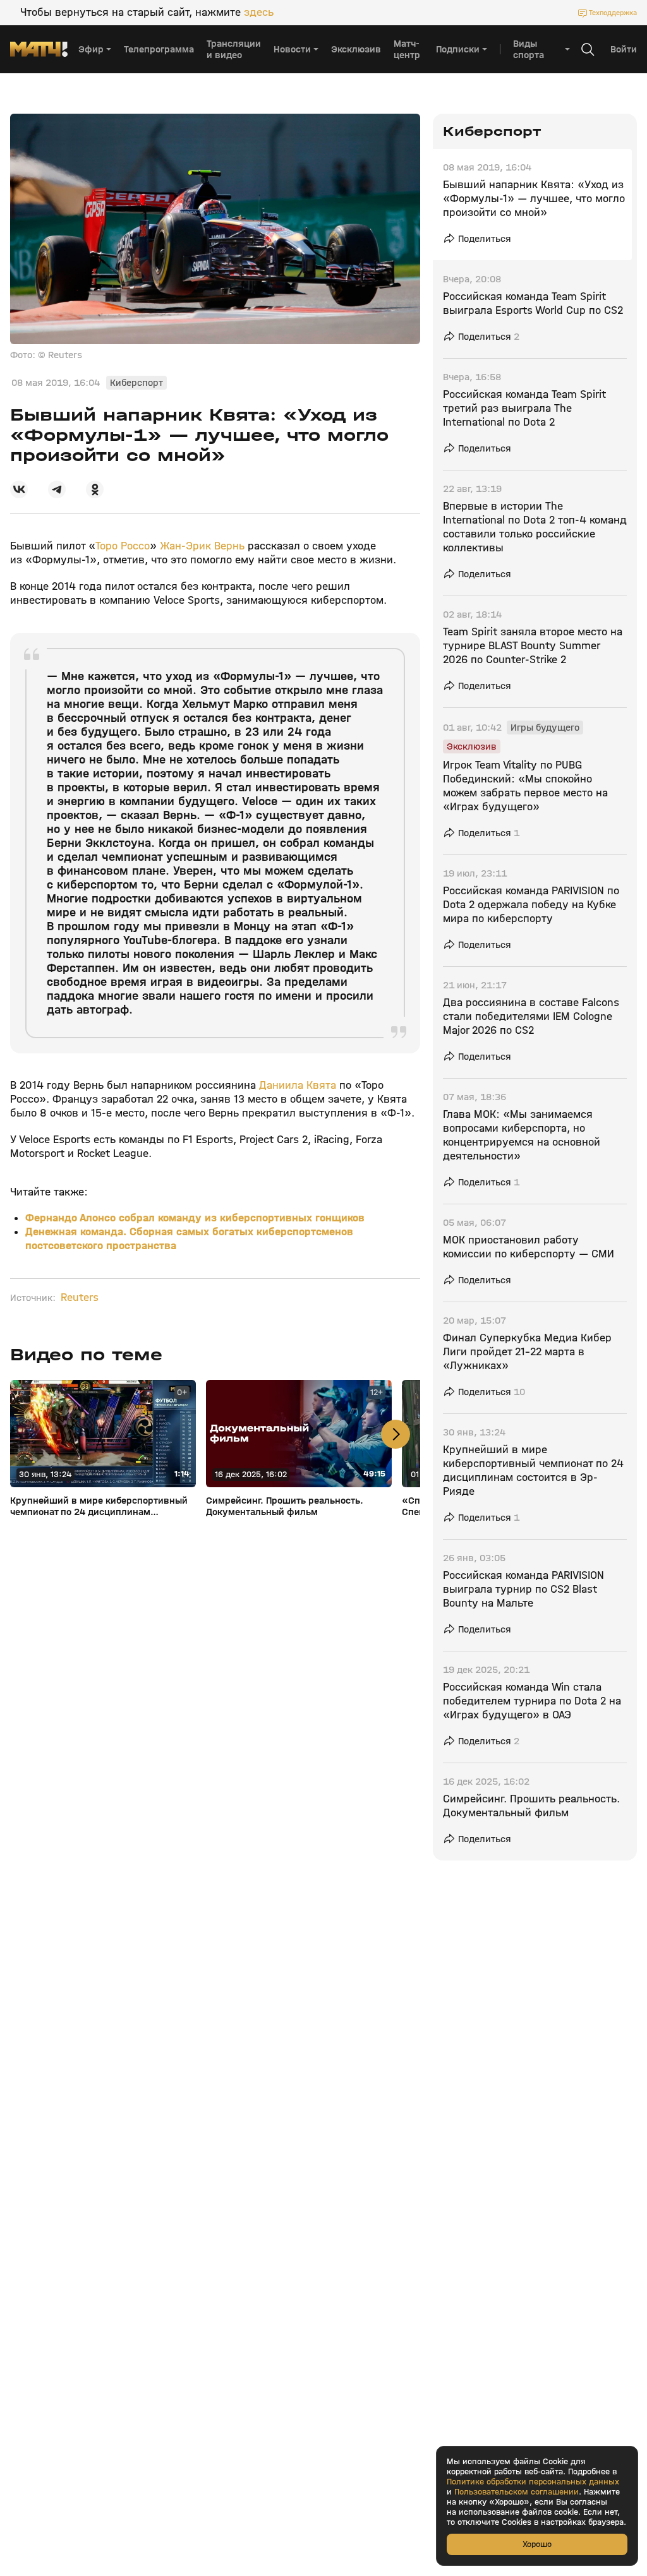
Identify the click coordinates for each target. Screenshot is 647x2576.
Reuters (80, 1298)
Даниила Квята (298, 1085)
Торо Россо (123, 546)
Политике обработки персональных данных (533, 2482)
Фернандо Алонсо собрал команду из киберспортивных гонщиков (195, 1218)
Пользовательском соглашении (517, 2492)
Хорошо (537, 2544)
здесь (259, 13)
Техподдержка (613, 13)
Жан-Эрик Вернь (202, 546)
